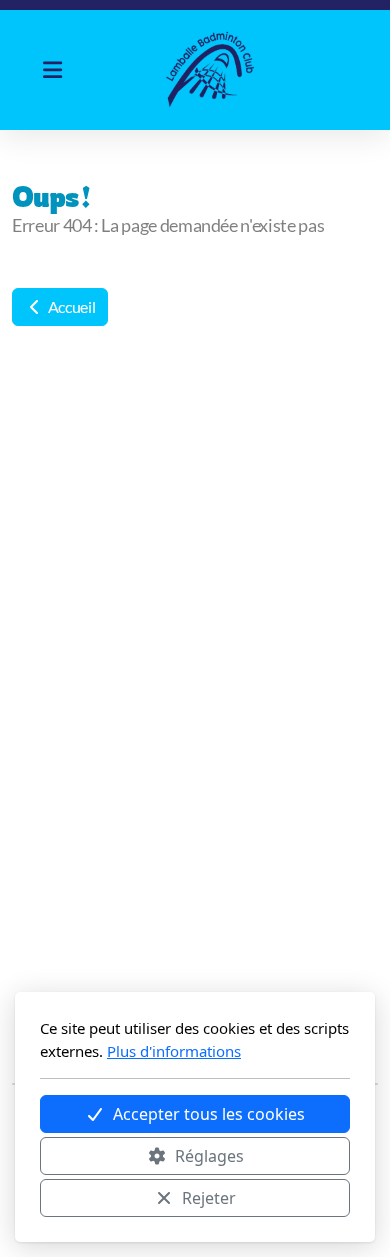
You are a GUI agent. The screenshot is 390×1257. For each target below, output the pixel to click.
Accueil (70, 306)
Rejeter (209, 1198)
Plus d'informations (174, 1051)
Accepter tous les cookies (209, 1114)
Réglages (209, 1156)
